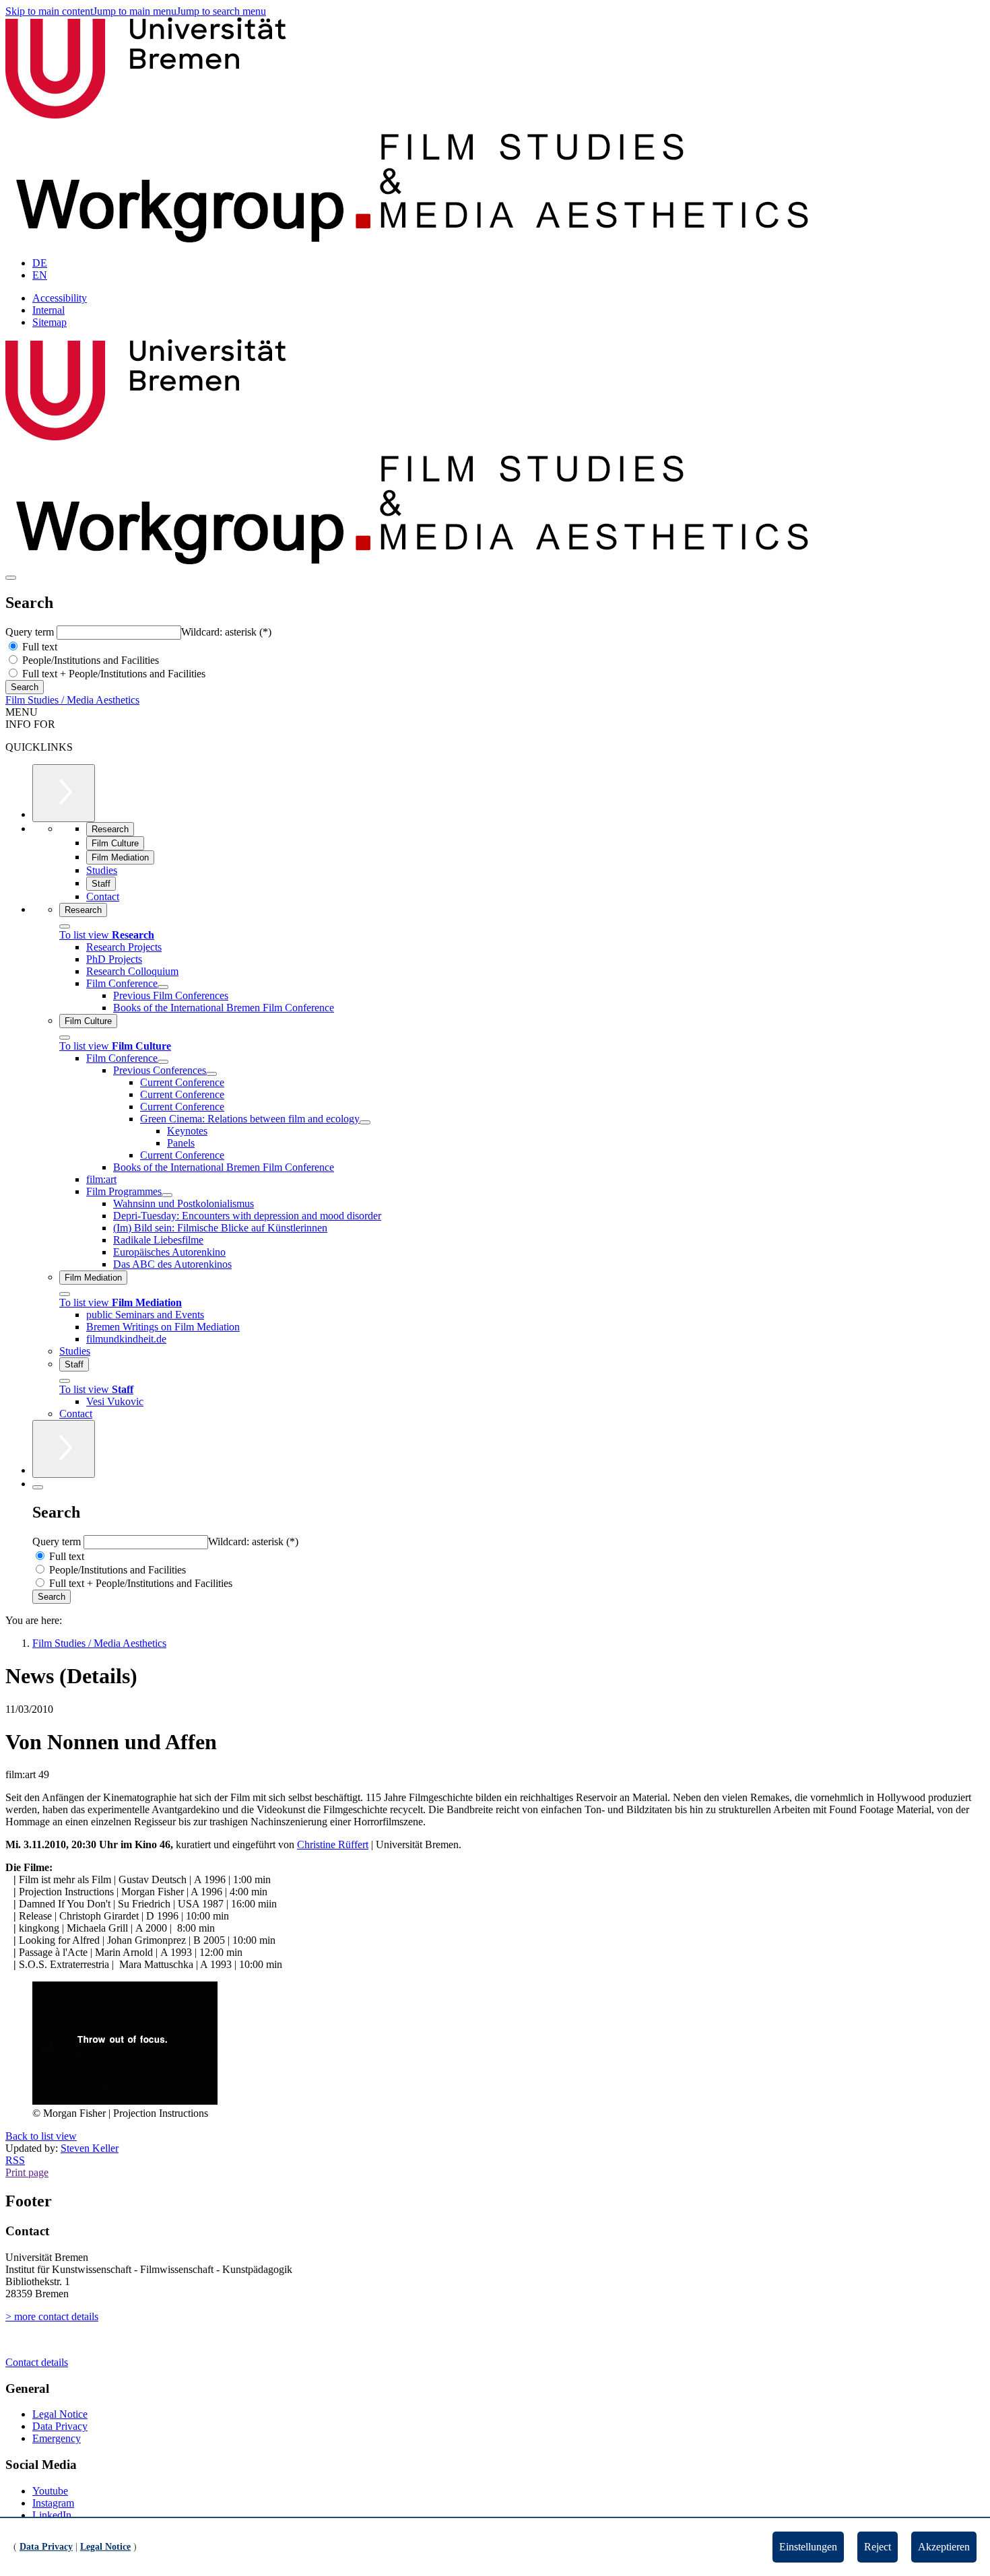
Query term (31, 632)
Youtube (50, 2491)
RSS (15, 2160)
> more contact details (52, 2316)
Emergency (57, 2438)
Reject (878, 2547)
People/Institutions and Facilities (89, 660)
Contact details (37, 2362)
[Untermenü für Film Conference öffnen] (163, 987)
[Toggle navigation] (11, 578)
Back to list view (41, 2136)
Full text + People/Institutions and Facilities (112, 674)
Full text (38, 647)
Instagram (53, 2503)
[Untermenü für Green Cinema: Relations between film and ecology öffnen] (365, 1122)
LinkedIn (52, 2515)
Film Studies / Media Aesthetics (72, 700)
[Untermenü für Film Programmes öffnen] (167, 1195)
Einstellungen (808, 2547)
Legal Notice (60, 2414)
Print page (27, 2172)
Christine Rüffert (333, 1844)
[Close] (65, 926)
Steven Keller (90, 2148)
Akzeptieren (944, 2547)
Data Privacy (60, 2426)
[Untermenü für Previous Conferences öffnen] (211, 1074)
